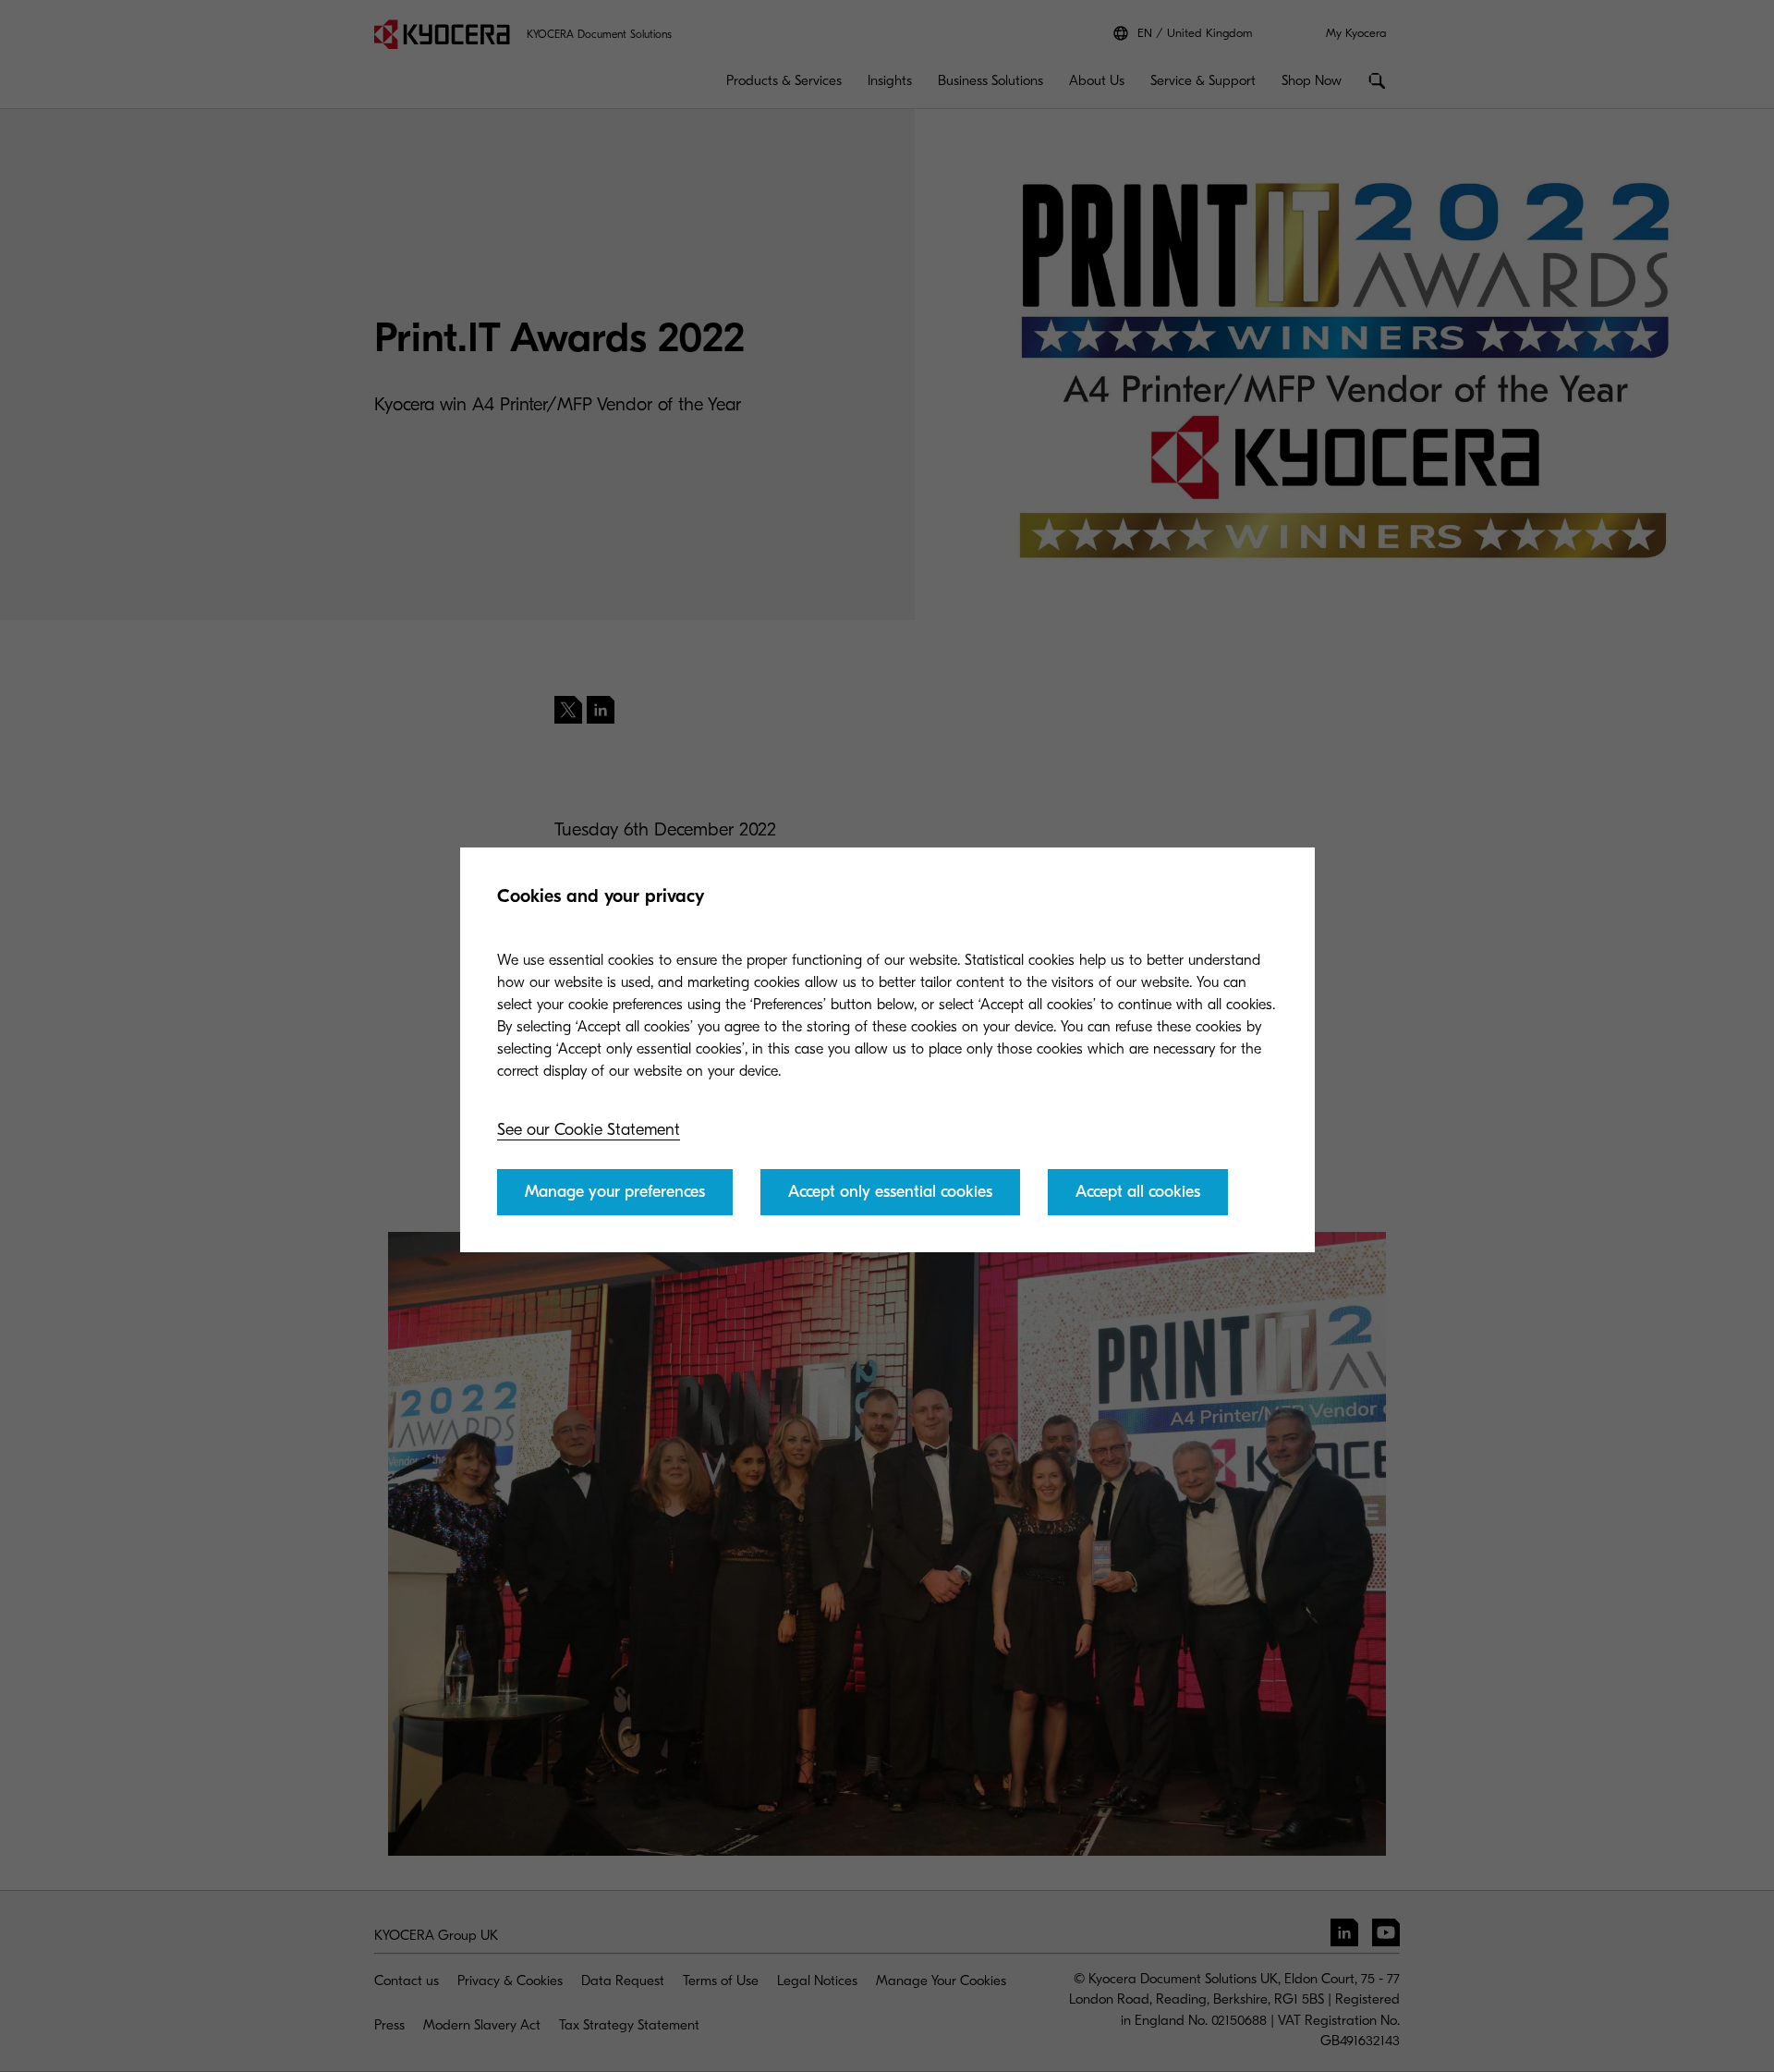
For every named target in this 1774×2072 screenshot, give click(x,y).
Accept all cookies (1138, 1192)
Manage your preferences (615, 1192)
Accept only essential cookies (890, 1192)
